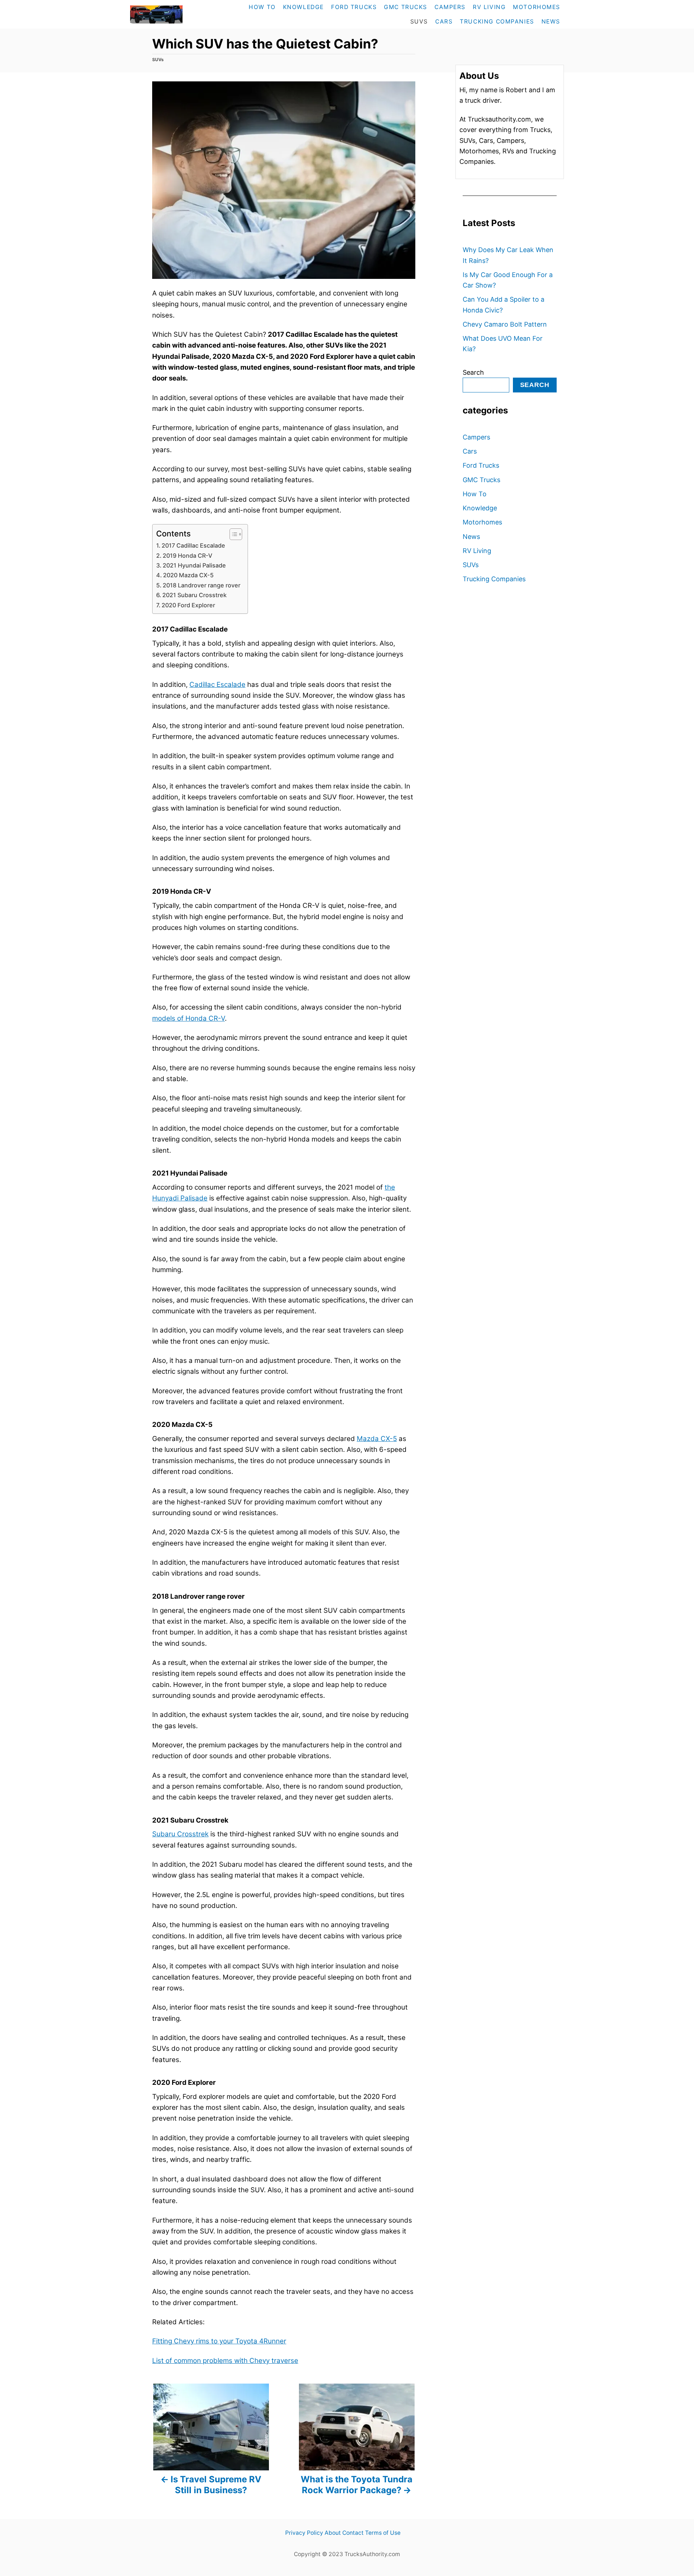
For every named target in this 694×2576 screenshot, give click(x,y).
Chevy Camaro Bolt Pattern (505, 324)
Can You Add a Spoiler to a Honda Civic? (504, 305)
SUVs (158, 59)
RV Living (477, 551)
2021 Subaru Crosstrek (194, 595)
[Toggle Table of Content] (232, 534)
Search (473, 372)
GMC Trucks (481, 480)
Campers (476, 437)
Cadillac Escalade (217, 685)
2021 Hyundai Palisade (194, 565)
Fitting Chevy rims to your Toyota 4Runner (219, 2341)
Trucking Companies (494, 579)
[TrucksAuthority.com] (172, 14)
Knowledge (480, 508)
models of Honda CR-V (189, 1018)
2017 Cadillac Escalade (193, 545)
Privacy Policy (304, 2533)
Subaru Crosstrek (180, 1834)
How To (475, 494)
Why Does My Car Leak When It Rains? (508, 255)
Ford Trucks (481, 465)
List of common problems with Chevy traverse (225, 2361)
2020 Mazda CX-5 (188, 575)
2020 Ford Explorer (188, 605)
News (471, 537)
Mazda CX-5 (377, 1439)
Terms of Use (383, 2533)
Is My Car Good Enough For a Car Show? (508, 280)
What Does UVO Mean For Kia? (503, 344)
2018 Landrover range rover (202, 585)
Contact (353, 2533)
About (333, 2533)
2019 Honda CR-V (187, 556)
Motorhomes (482, 522)
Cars (470, 451)
